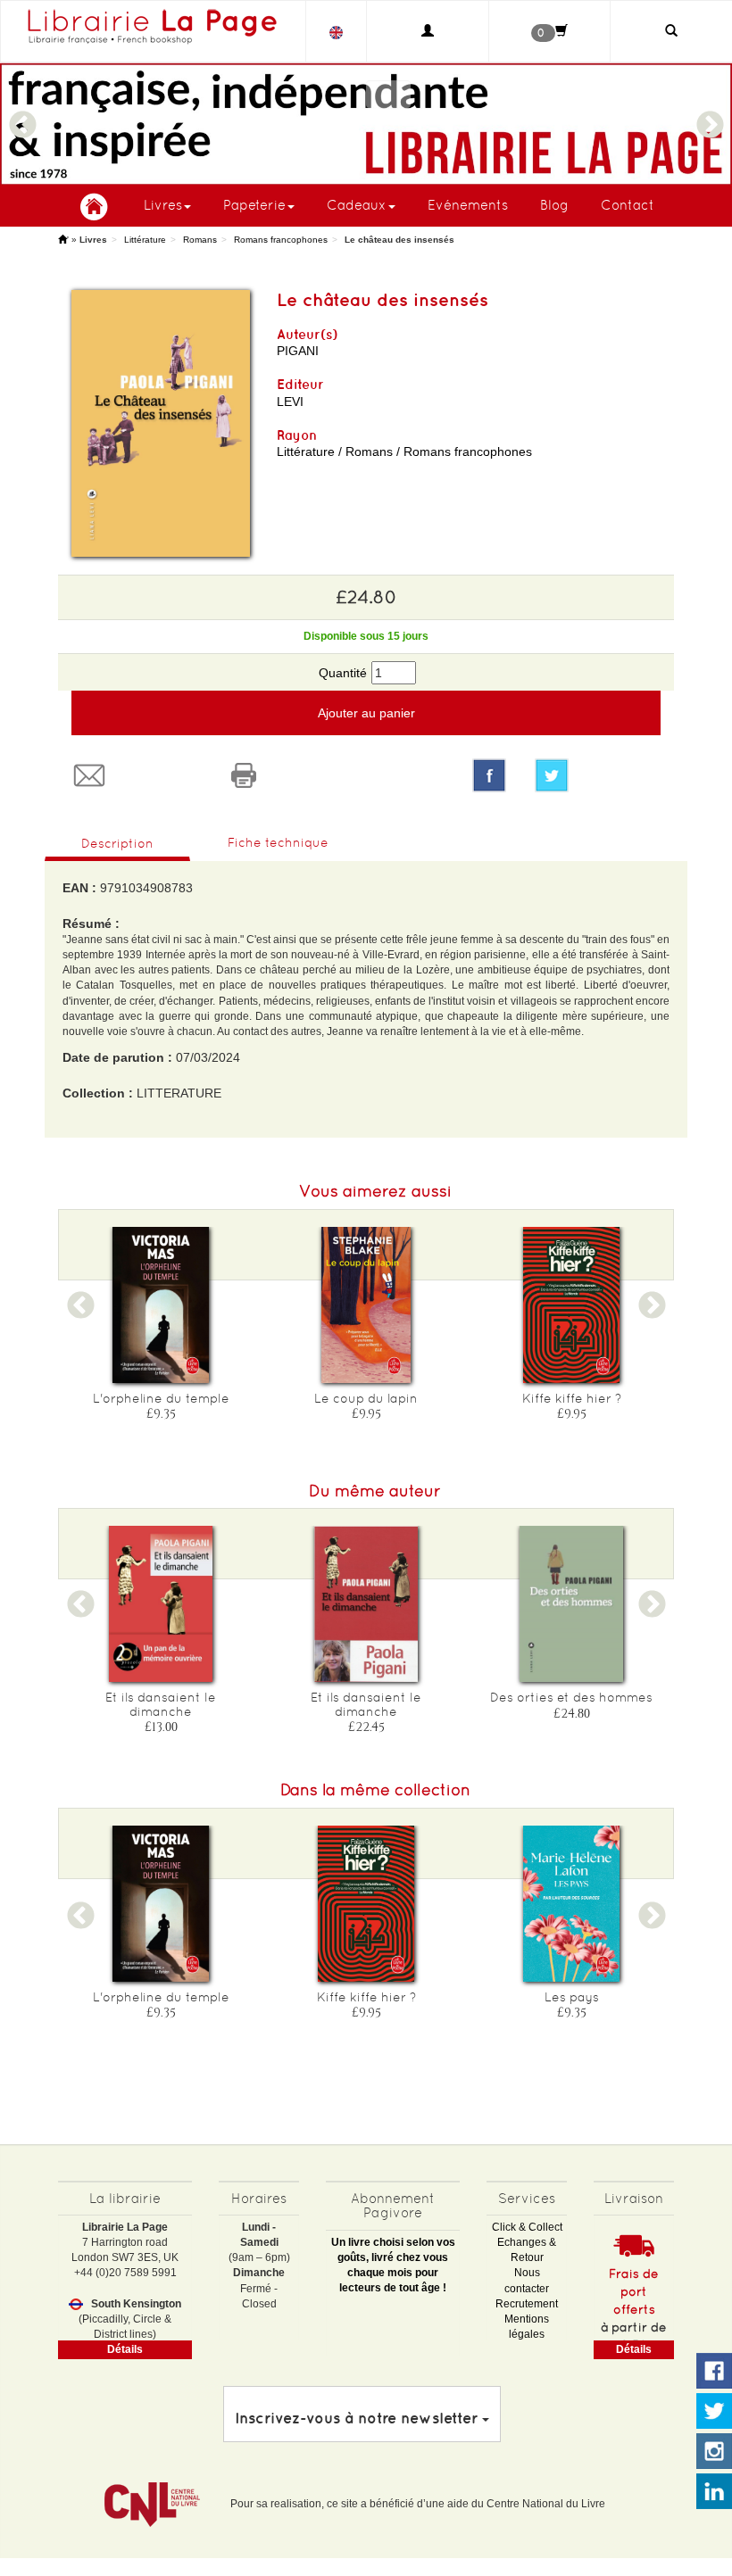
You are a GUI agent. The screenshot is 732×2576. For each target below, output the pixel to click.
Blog (554, 205)
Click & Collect (527, 2227)
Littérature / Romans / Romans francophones (404, 451)
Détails (125, 2349)
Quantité (343, 673)
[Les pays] (571, 1904)
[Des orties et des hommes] (571, 1604)
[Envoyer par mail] (135, 775)
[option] (366, 124)
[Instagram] (714, 2452)
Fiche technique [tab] (278, 842)
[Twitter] (598, 775)
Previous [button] (22, 117)
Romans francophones (281, 240)
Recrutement (527, 2304)
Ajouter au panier (366, 713)
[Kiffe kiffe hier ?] (571, 1305)
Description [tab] (117, 843)
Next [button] (710, 117)
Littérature (145, 240)
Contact (628, 205)
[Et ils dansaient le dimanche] (161, 1604)
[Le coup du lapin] (366, 1305)
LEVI (290, 402)
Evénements (468, 205)
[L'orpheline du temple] (161, 1305)
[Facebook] (489, 775)
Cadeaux (357, 205)
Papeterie (254, 205)
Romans (200, 240)
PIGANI (298, 351)
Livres (163, 205)
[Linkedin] (714, 2492)
